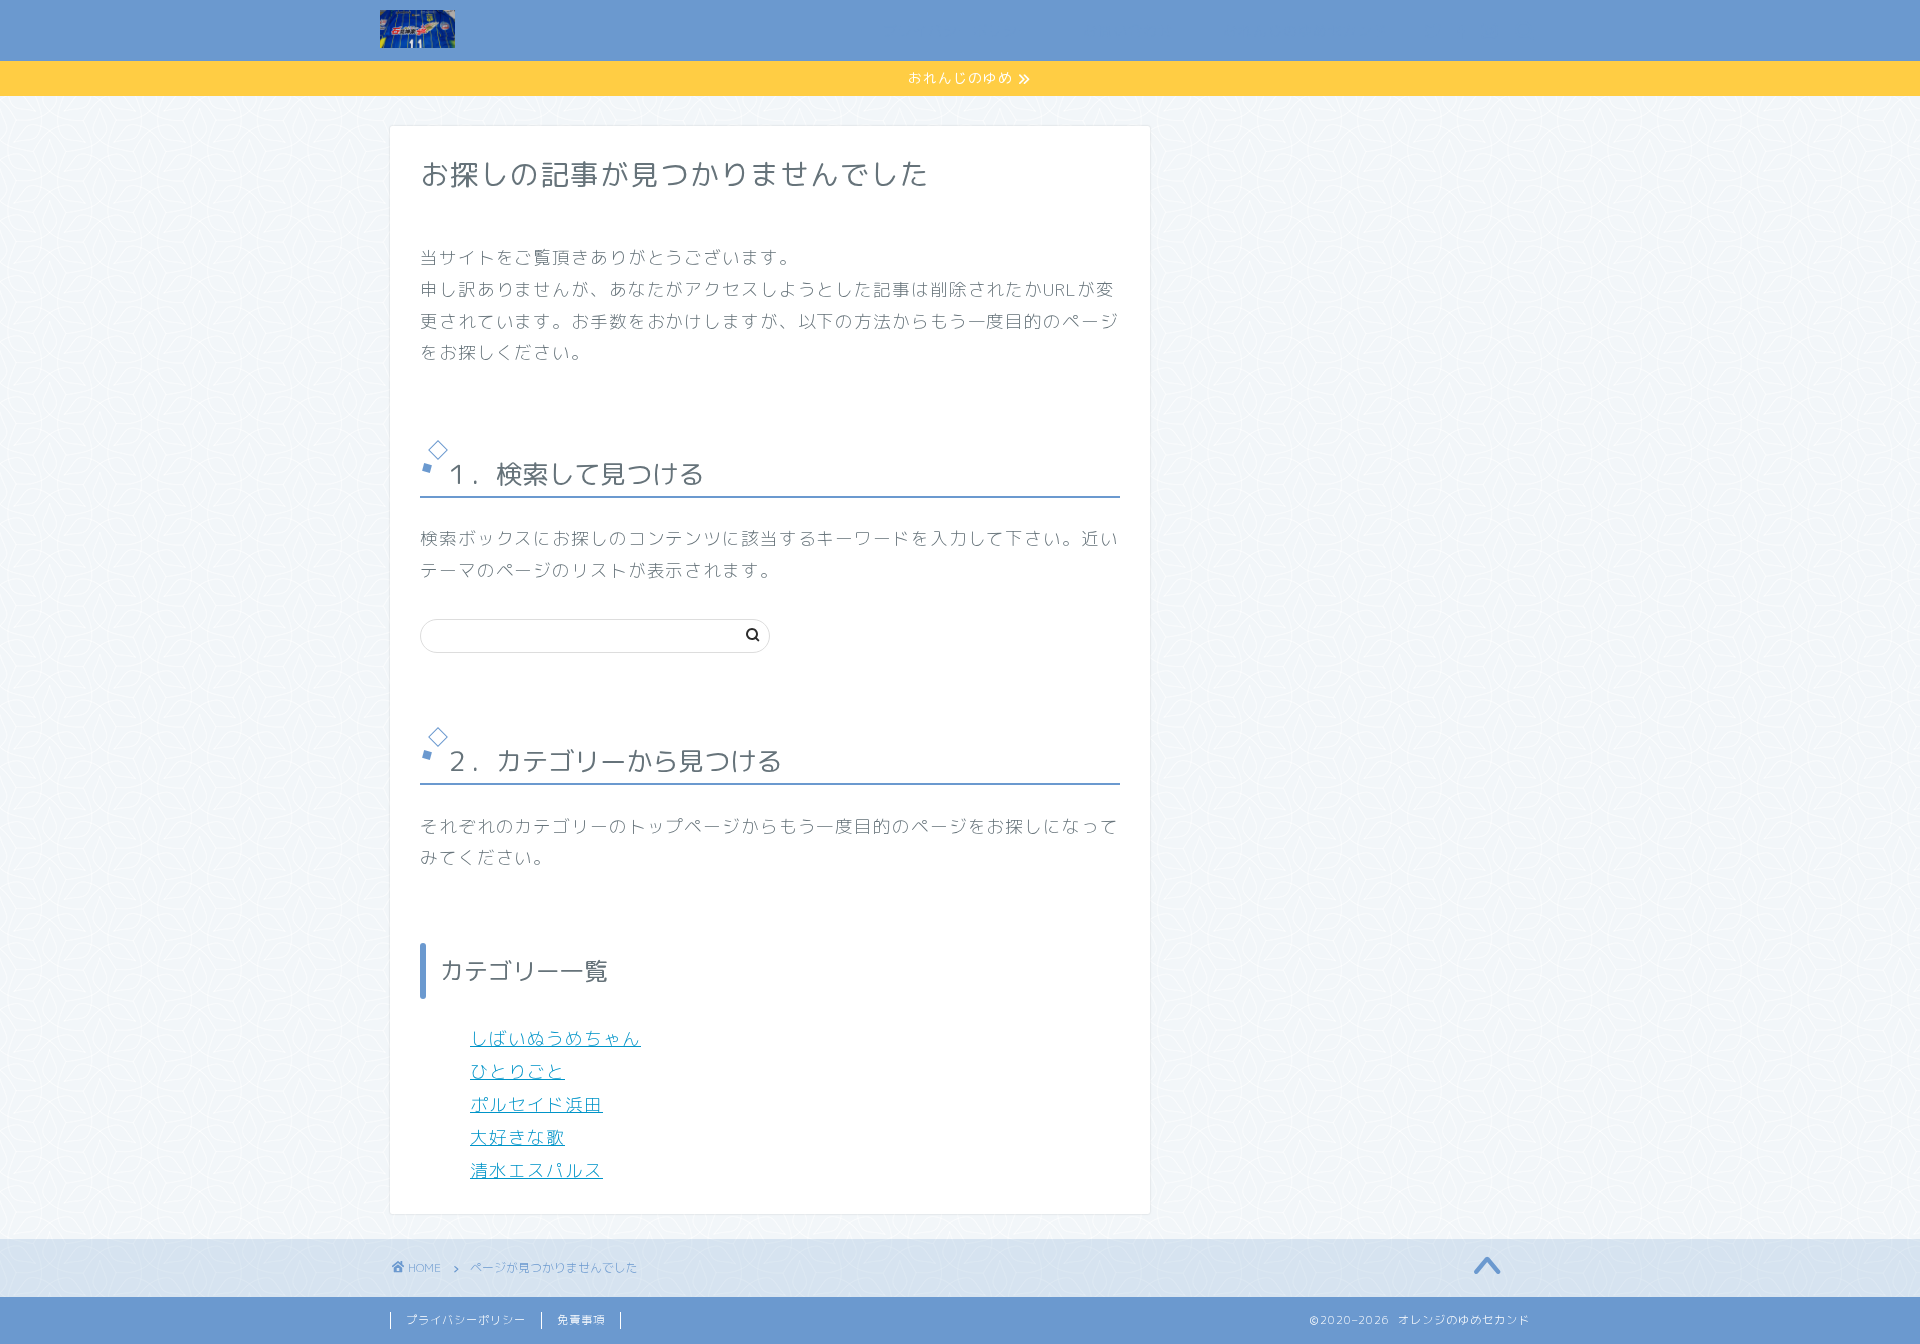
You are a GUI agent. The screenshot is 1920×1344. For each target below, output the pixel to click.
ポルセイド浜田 (536, 1104)
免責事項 (581, 1320)
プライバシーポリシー (958, 31)
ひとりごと (517, 1071)
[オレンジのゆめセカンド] (417, 46)
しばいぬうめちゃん (555, 1038)
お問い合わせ (1128, 31)
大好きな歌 (517, 1137)
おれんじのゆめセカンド (1305, 31)
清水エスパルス (536, 1170)
